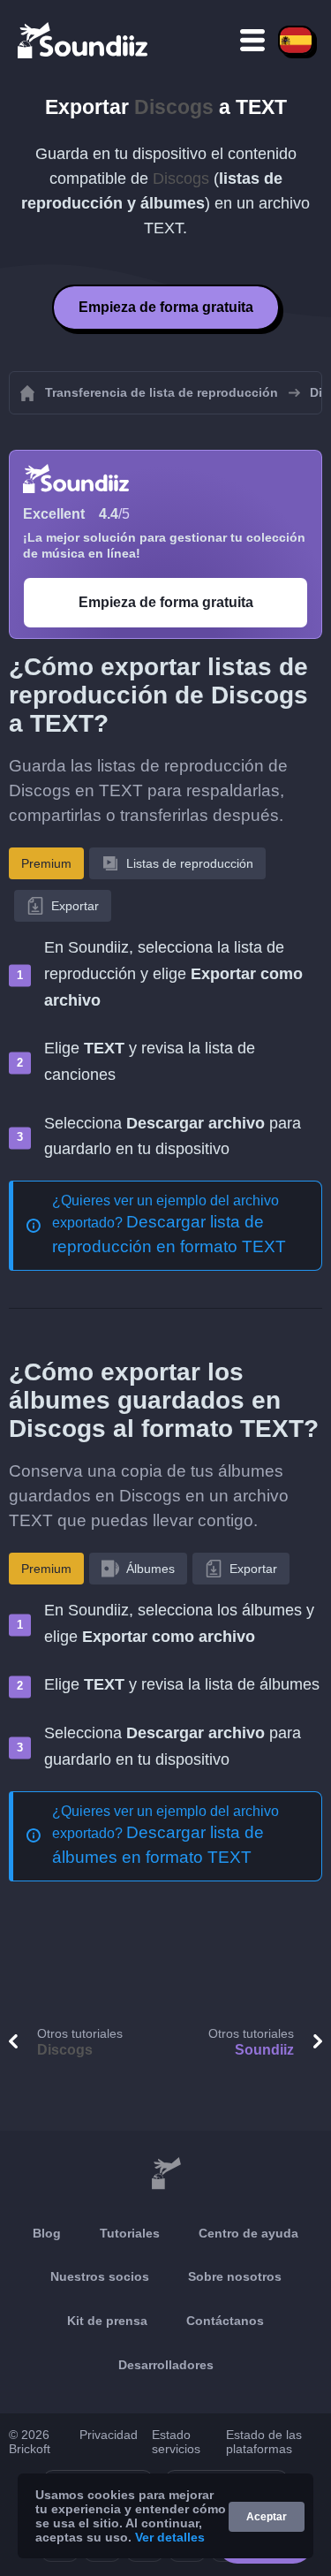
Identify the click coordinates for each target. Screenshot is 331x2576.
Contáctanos (225, 2321)
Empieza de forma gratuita (166, 307)
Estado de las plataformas (264, 2442)
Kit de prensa (107, 2321)
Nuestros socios (100, 2276)
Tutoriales (130, 2233)
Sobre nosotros (235, 2276)
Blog (47, 2233)
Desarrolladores (166, 2365)
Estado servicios (176, 2442)
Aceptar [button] (267, 2517)
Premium (46, 863)
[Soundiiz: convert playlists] (165, 2175)
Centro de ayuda (248, 2233)
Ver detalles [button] (170, 2537)
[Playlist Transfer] (84, 40)
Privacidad (109, 2435)
